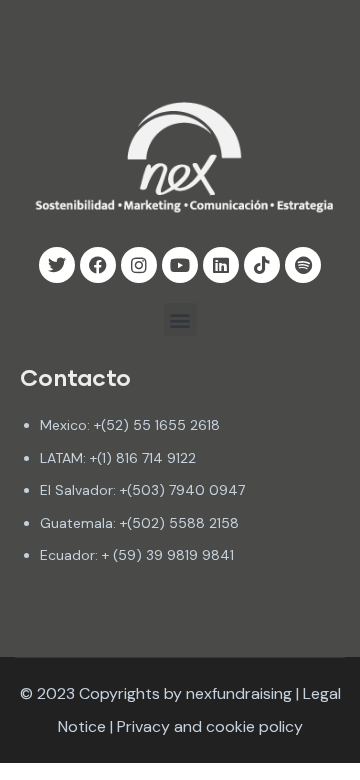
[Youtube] (180, 265)
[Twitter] (57, 265)
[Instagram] (139, 265)
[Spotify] (303, 265)
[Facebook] (98, 265)
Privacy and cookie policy (210, 726)
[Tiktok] (262, 265)
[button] (180, 319)
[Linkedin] (221, 265)
